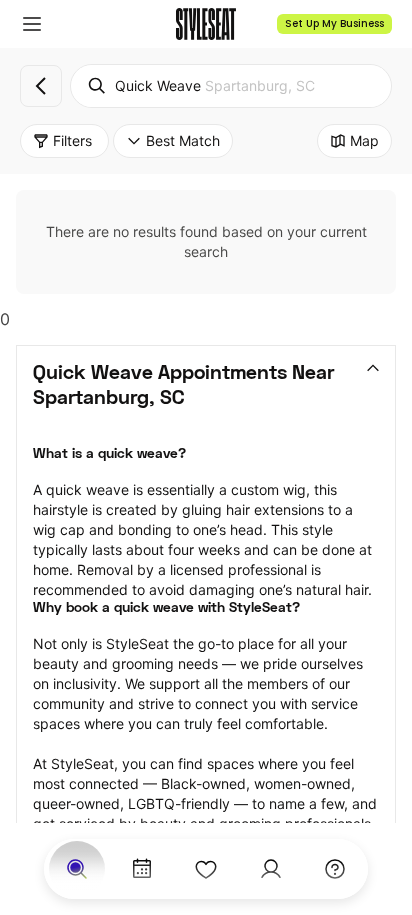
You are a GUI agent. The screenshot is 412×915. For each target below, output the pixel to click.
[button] (32, 24)
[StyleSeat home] (206, 24)
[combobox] (231, 86)
